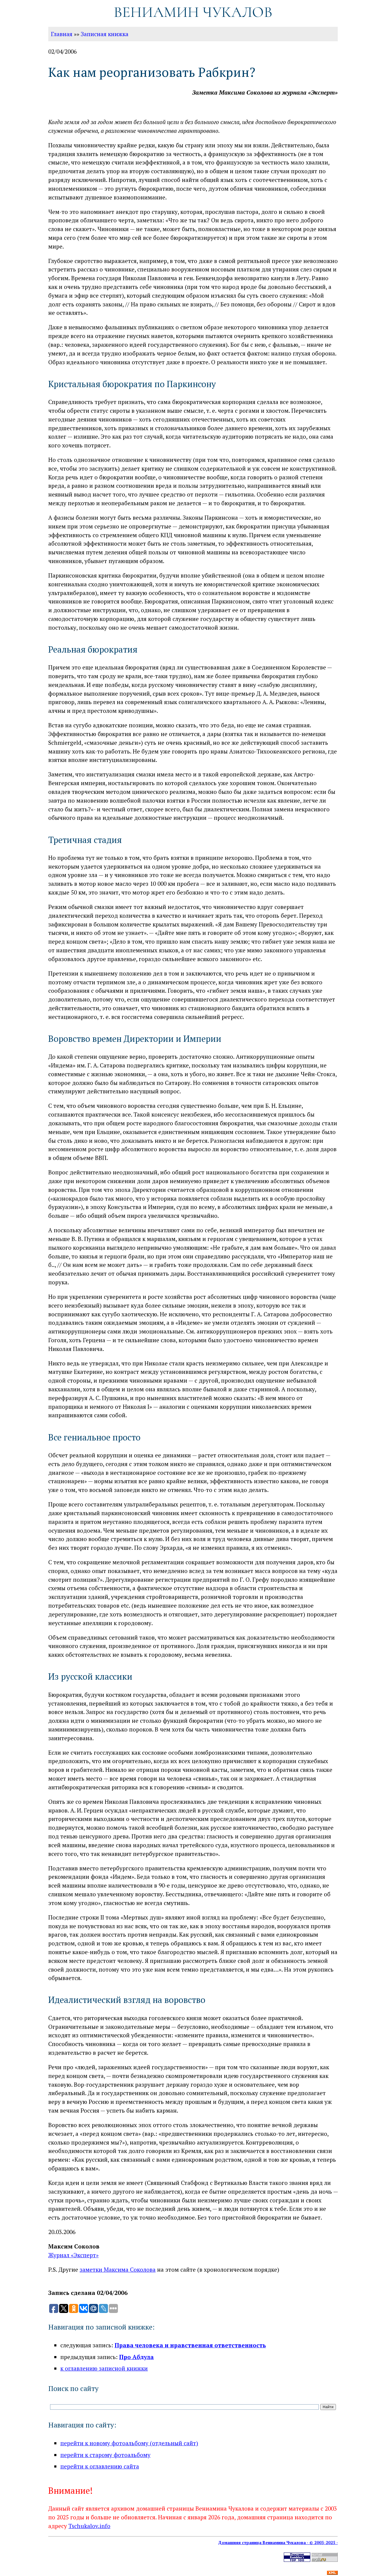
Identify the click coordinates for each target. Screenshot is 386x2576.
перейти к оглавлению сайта (100, 2466)
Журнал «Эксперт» (73, 2255)
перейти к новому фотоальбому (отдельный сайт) (129, 2443)
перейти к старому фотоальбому (105, 2455)
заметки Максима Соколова (118, 2269)
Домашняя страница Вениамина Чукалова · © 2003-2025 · (278, 2543)
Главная (62, 34)
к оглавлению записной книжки (104, 2368)
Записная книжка (105, 34)
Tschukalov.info (89, 2526)
